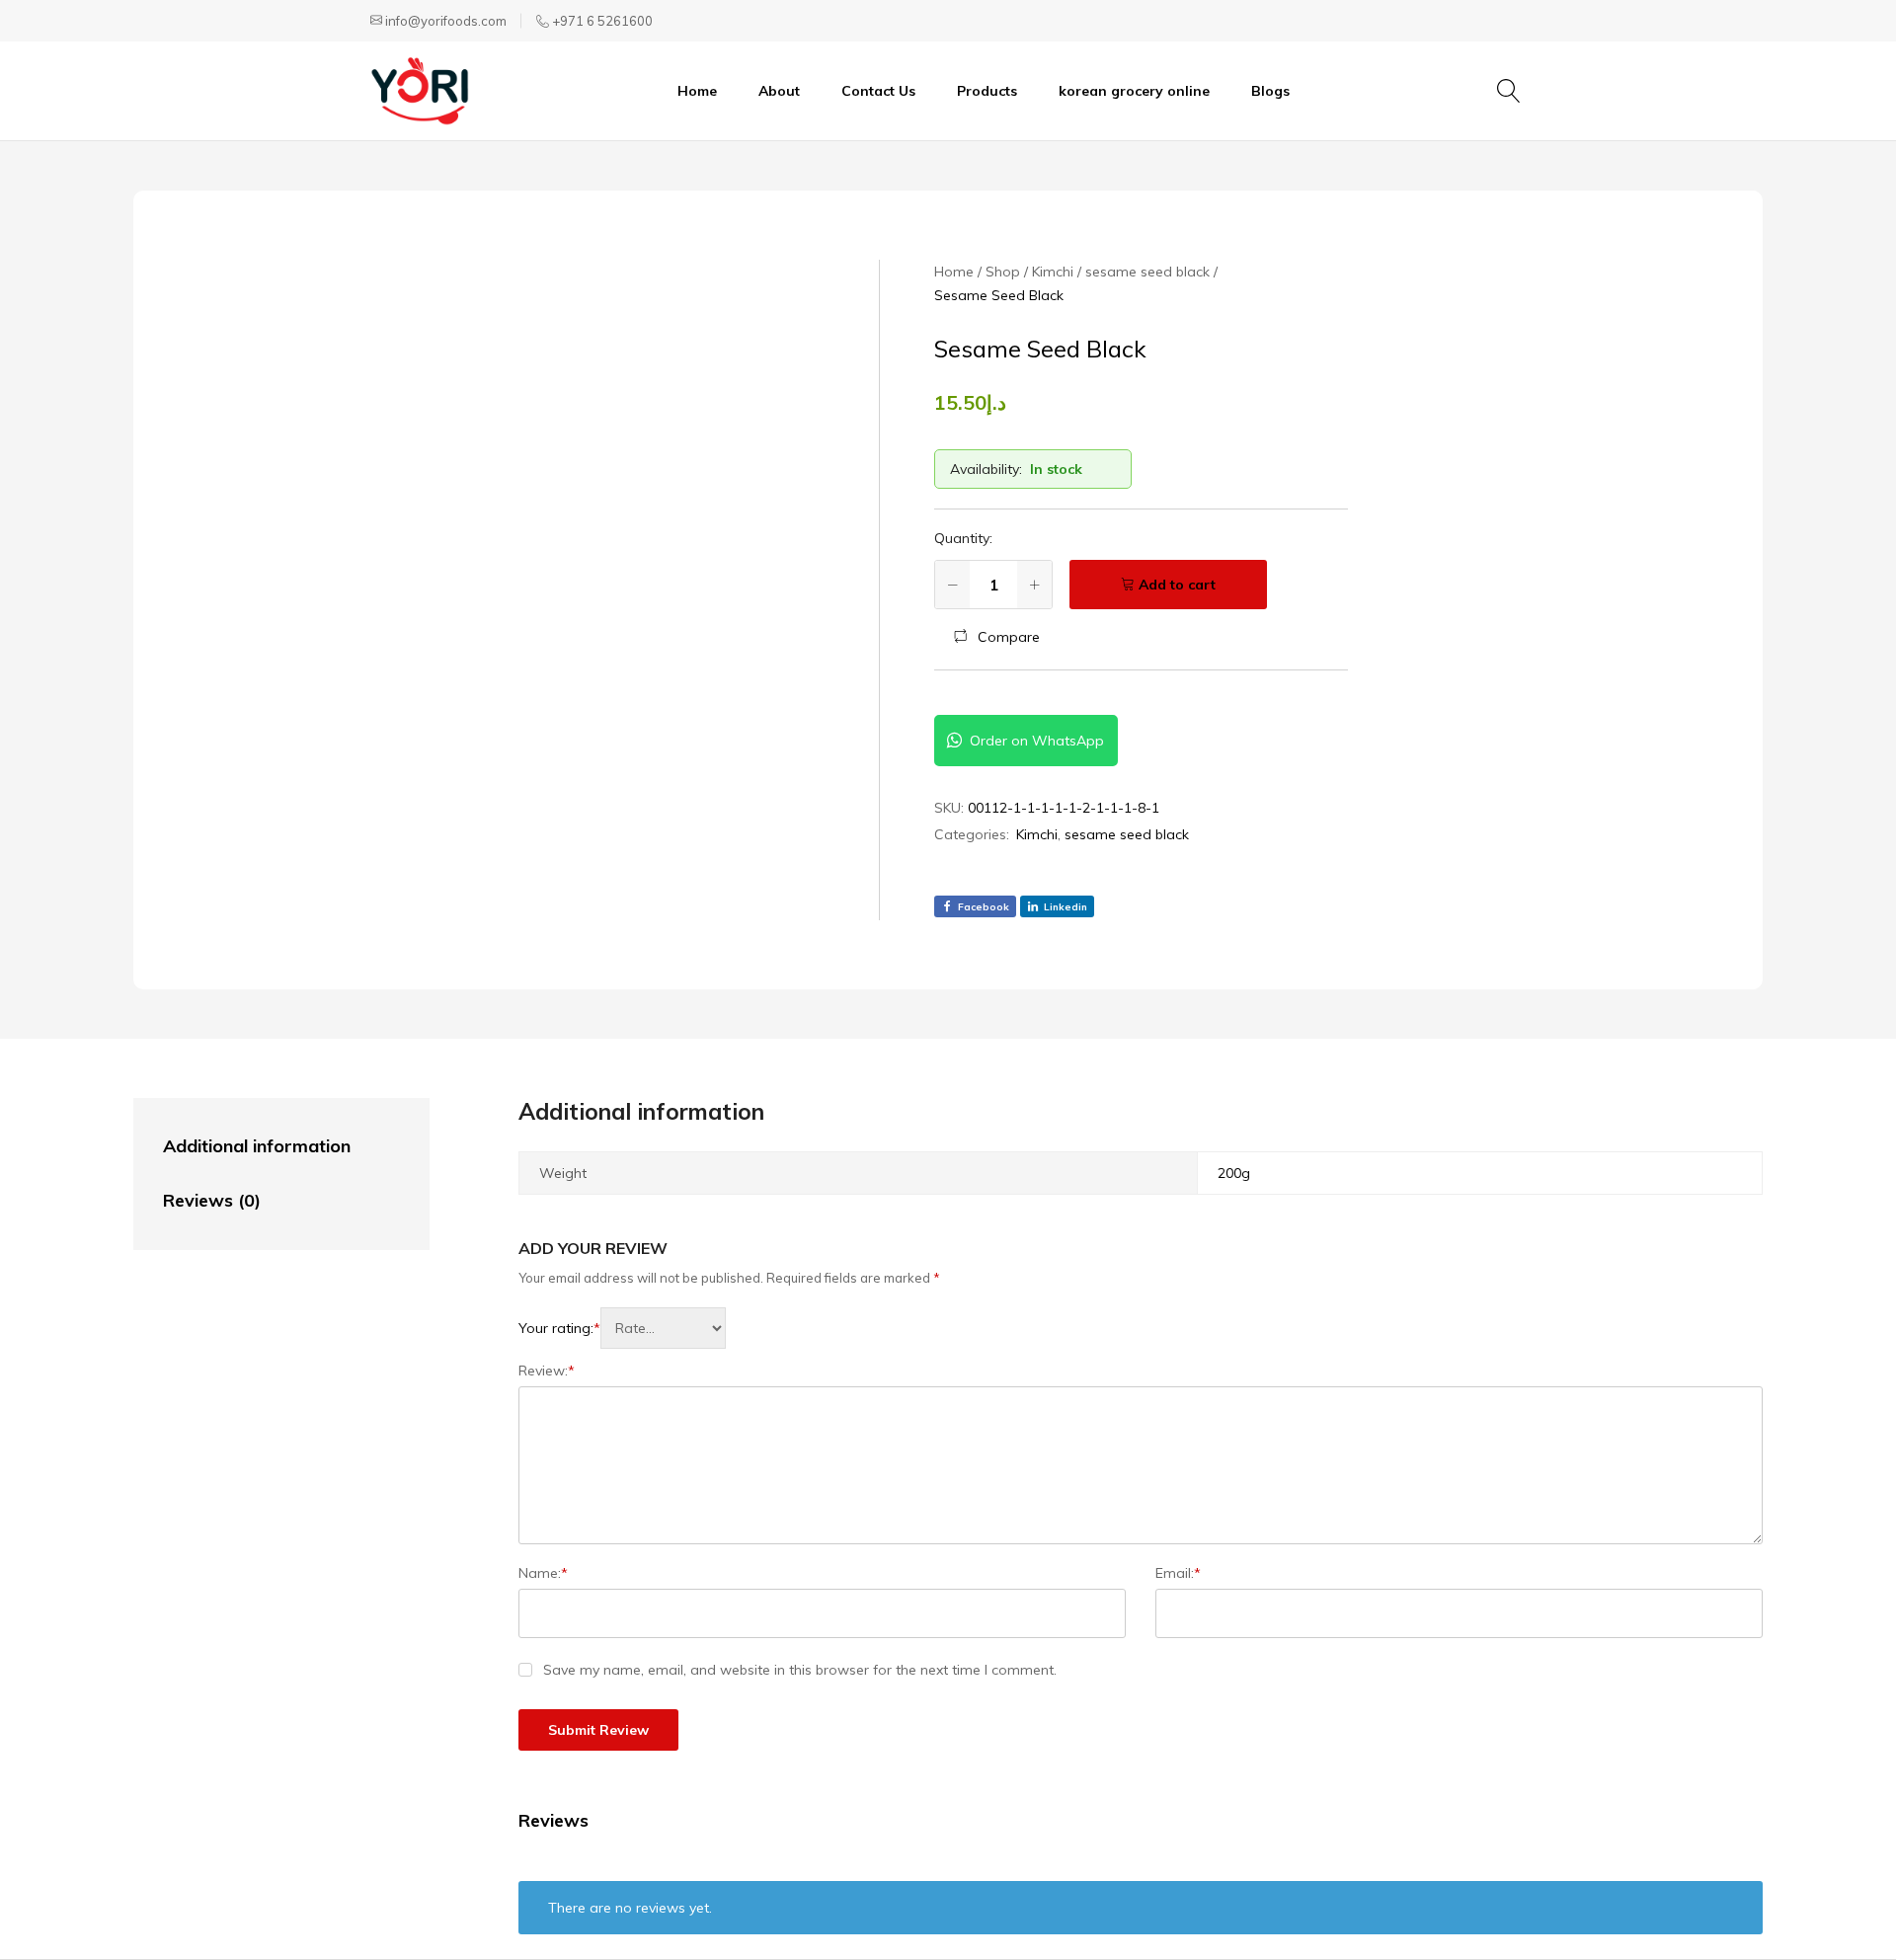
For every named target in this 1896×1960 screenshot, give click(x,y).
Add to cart (1177, 585)
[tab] (262, 1147)
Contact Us (878, 91)
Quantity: (963, 538)
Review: (547, 1371)
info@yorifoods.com (446, 21)
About (779, 91)
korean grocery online (1134, 91)
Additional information (257, 1146)
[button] (997, 637)
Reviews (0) (212, 1200)
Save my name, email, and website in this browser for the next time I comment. (800, 1670)
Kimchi (1037, 834)
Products (987, 91)
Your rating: (559, 1328)
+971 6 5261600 (602, 21)
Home (697, 91)
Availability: (986, 469)
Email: (1178, 1573)
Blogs (1270, 91)
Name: (543, 1573)
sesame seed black (1127, 834)
